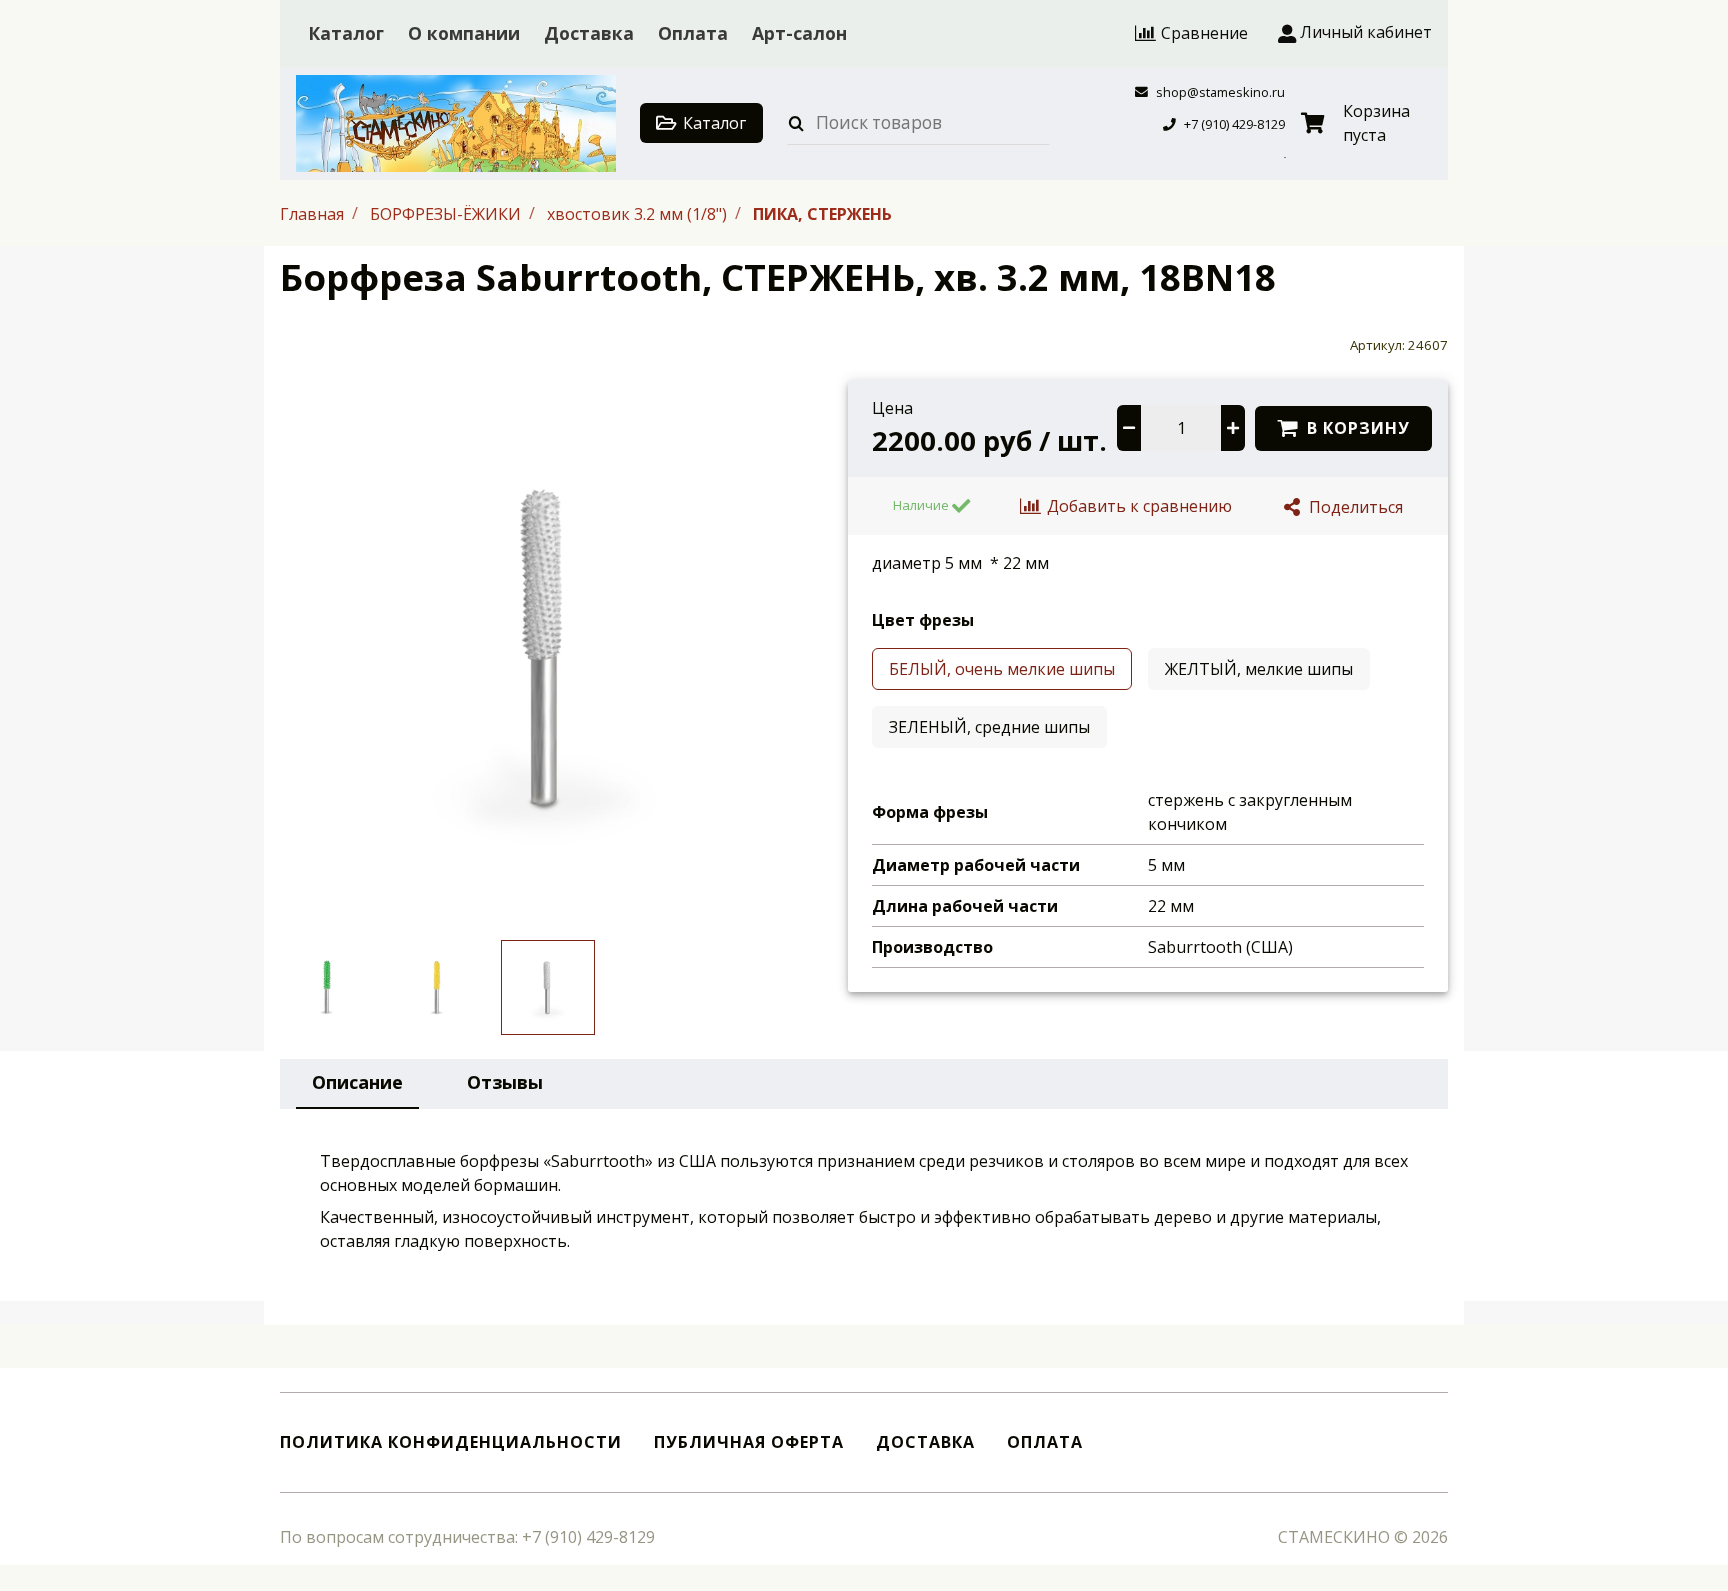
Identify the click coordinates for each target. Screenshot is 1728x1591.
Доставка (589, 33)
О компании (464, 33)
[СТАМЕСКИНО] (456, 123)
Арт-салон (799, 33)
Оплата (693, 33)
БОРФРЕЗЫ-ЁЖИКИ (447, 213)
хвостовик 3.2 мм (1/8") (639, 213)
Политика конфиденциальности (451, 1442)
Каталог (346, 33)
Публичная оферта (749, 1442)
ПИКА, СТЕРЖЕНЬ (822, 213)
